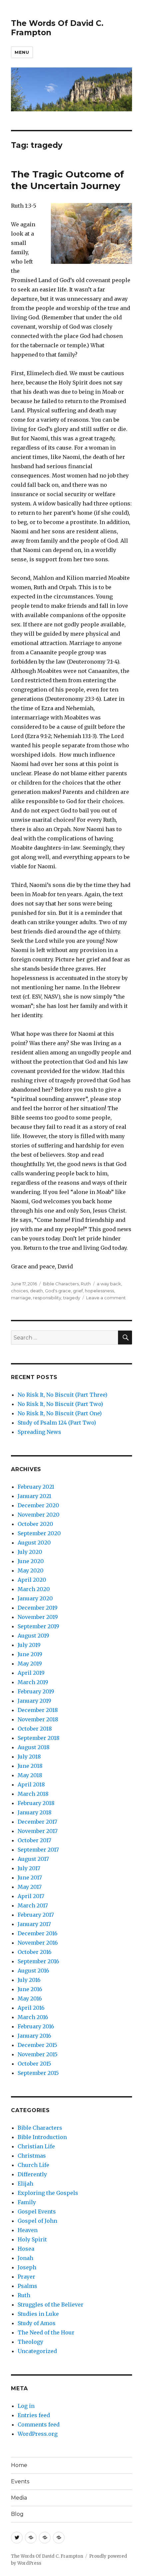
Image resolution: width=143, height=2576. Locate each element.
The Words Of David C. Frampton (47, 2556)
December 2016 (38, 1933)
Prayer (26, 2277)
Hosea (26, 2249)
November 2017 (38, 1831)
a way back (109, 1284)
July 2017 (29, 1868)
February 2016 (36, 2026)
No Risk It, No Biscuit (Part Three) (63, 1395)
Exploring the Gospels (48, 2193)
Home (19, 2465)
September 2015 (38, 2073)
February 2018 (36, 1803)
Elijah (25, 2184)
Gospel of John (37, 2221)
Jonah (25, 2258)
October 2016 (35, 1952)
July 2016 (29, 1980)
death (36, 1291)
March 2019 (33, 1682)
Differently (32, 2174)
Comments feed (39, 2424)
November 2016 (38, 1943)
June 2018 (30, 1766)
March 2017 (33, 1905)
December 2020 (38, 1505)
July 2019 (29, 1645)
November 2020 (39, 1515)
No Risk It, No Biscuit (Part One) (60, 1413)
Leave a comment (106, 1298)
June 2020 (31, 1561)
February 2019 (36, 1691)
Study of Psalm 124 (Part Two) (57, 1423)
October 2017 (34, 1840)
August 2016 (33, 1971)
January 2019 (34, 1701)
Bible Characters (61, 1284)
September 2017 (38, 1850)
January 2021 (34, 1496)
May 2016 (30, 1998)
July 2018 (29, 1757)
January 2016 (34, 2036)
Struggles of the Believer (51, 2305)
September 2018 (39, 1738)
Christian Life (36, 2146)
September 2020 (39, 1533)
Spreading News (39, 1432)
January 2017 (34, 1924)
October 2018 (35, 1729)
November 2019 (38, 1617)
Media (19, 2498)
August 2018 (34, 1747)
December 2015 (37, 2045)
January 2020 (35, 1598)
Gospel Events (37, 2211)
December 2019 (38, 1608)
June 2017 (30, 1878)
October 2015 (34, 2064)
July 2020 (30, 1552)
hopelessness (99, 1291)
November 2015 (38, 2054)
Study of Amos (37, 2323)
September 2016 (38, 1961)
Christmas (32, 2156)
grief (78, 1291)
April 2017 (31, 1896)
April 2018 (31, 1784)
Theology (30, 2342)
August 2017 (33, 1859)
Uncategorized (37, 2351)
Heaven (28, 2230)
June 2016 (30, 1989)
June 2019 (30, 1654)
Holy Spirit (32, 2239)
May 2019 (30, 1664)
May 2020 (31, 1570)
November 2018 (38, 1719)
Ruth (86, 1284)
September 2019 (38, 1626)
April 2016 (31, 2008)
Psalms (27, 2286)
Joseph (27, 2267)
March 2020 (34, 1589)
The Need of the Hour (46, 2332)
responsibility (47, 1298)
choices (19, 1291)
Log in (26, 2406)
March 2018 (33, 1794)
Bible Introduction (42, 2137)
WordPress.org (38, 2434)
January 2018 (35, 1812)
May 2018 (30, 1775)
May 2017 (30, 1887)
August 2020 (34, 1543)
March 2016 (33, 2017)
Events (20, 2481)
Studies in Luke (38, 2314)
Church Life (33, 2165)
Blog (17, 2514)
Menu (22, 52)
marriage (21, 1298)
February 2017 (36, 1915)
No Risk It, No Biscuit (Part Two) (60, 1404)
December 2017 (37, 1822)
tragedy (72, 1298)
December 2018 (38, 1710)
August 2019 (33, 1636)
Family (27, 2202)
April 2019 (31, 1673)
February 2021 (36, 1487)
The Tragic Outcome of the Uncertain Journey (68, 180)
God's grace (58, 1291)
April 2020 (32, 1580)
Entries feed (34, 2415)
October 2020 (35, 1524)
